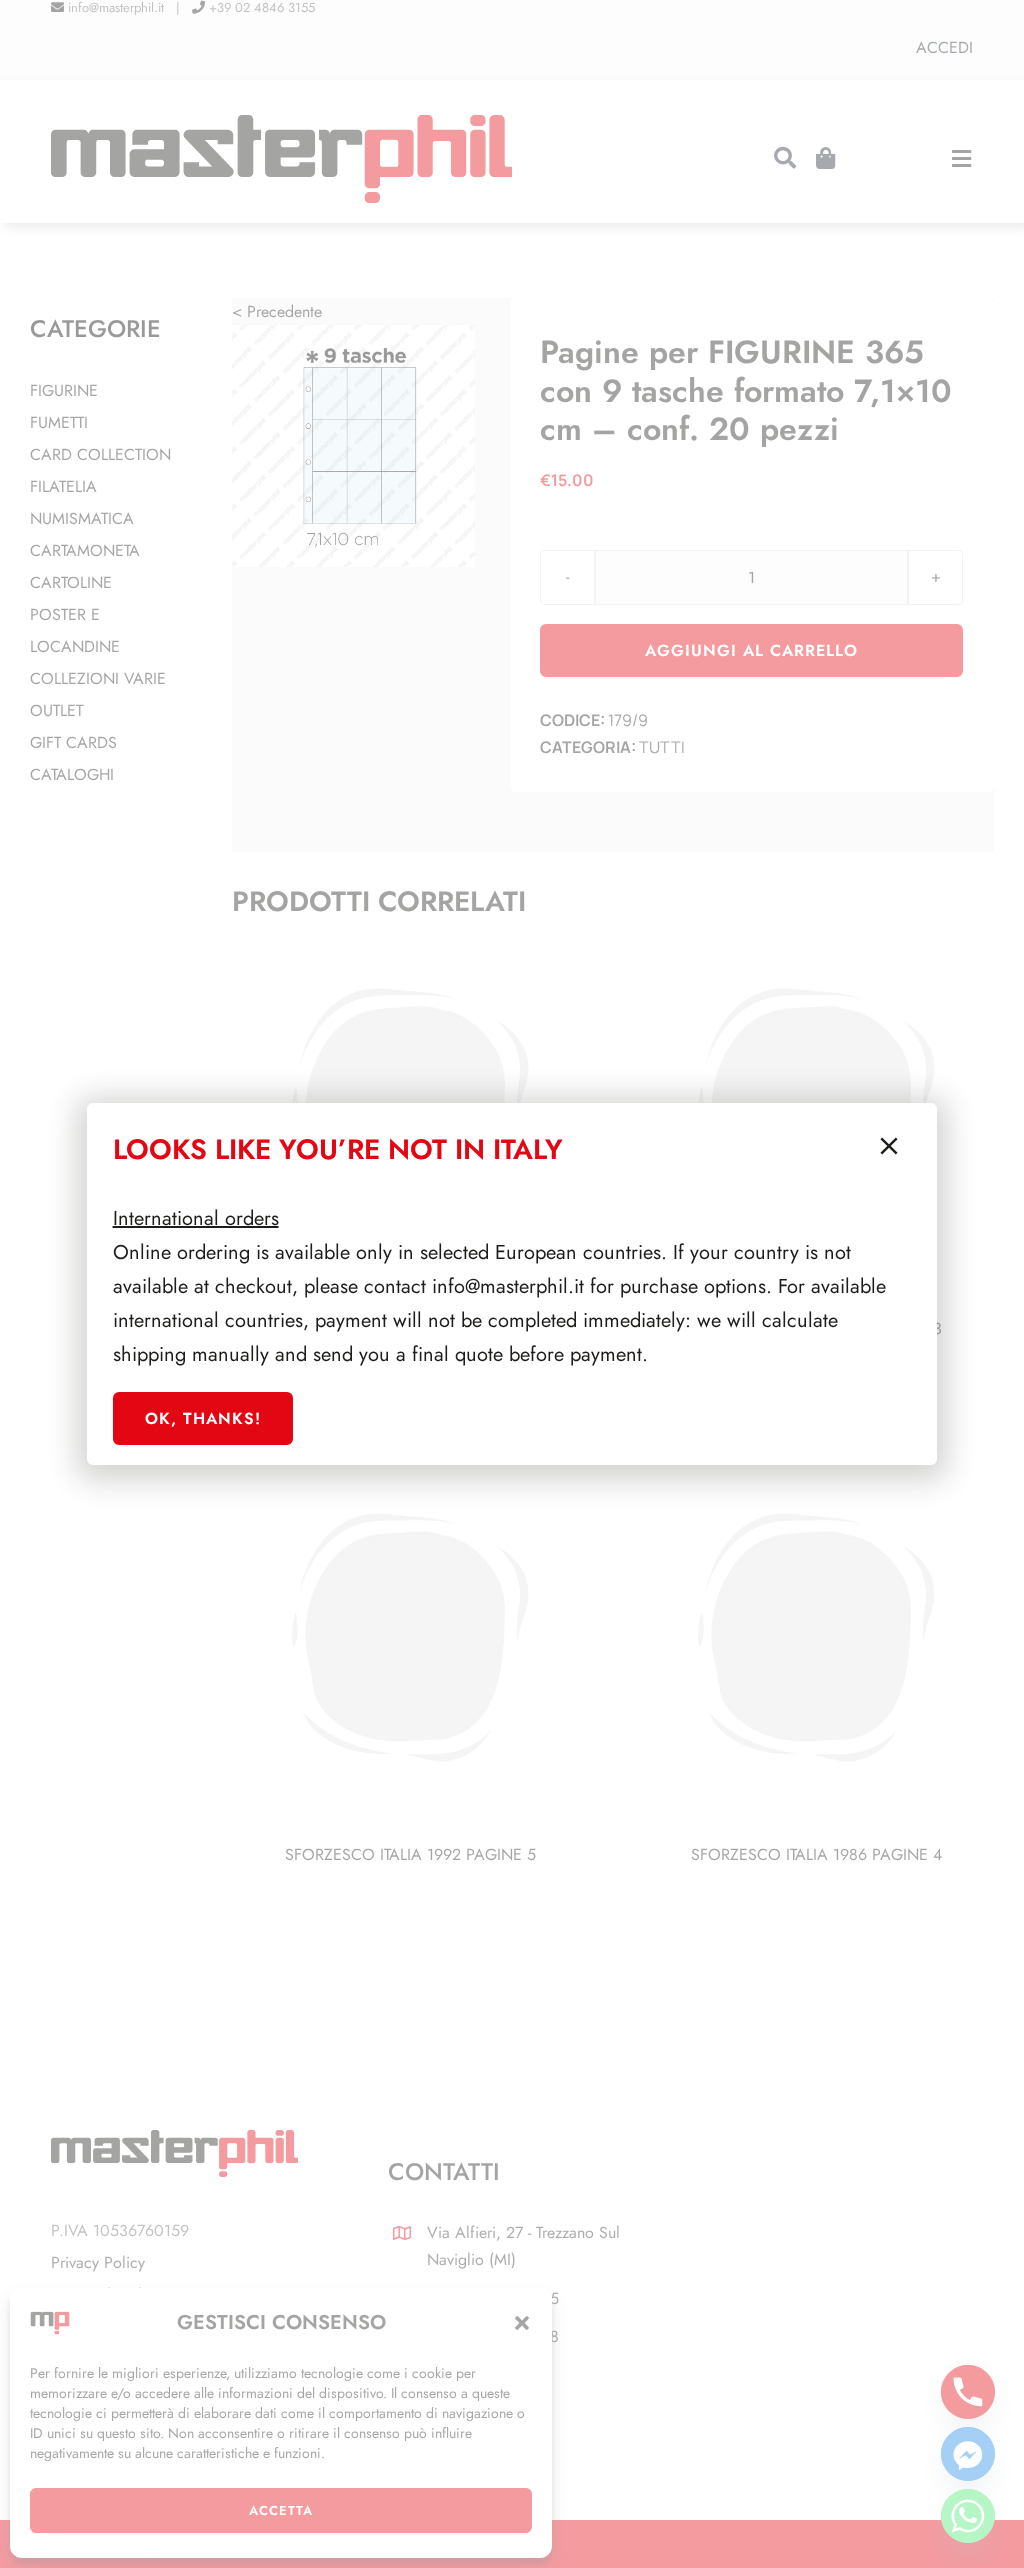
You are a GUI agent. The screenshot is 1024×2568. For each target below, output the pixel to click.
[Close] (889, 1146)
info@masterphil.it (508, 1286)
